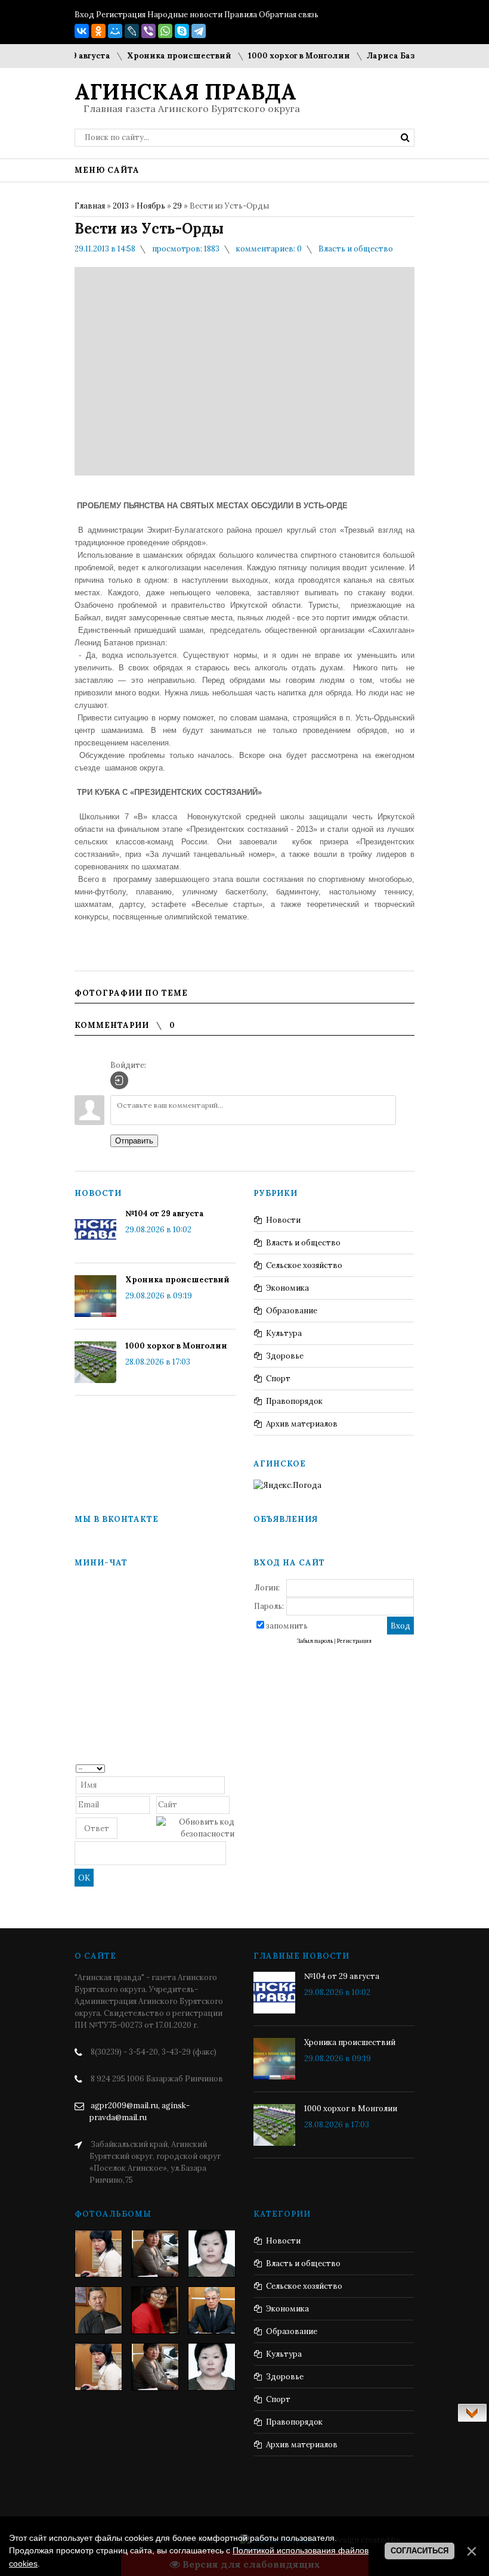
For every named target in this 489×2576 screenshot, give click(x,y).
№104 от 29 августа (165, 1214)
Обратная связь (289, 15)
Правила (241, 15)
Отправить (134, 1141)
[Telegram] (199, 31)
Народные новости (185, 15)
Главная (90, 206)
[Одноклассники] (98, 31)
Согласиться (420, 2551)
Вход (84, 15)
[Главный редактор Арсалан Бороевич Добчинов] (212, 2310)
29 (177, 206)
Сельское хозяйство (304, 1265)
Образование (292, 1311)
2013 (121, 206)
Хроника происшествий (158, 56)
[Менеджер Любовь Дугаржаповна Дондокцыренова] (155, 2254)
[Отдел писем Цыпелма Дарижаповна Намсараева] (212, 2254)
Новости (283, 1220)
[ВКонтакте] (82, 31)
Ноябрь (151, 206)
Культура (284, 1333)
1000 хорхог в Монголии (278, 56)
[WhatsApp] (165, 31)
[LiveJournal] (132, 31)
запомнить (287, 1626)
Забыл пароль (315, 1641)
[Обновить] (230, 1768)
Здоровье (285, 1356)
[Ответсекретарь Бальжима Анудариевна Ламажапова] (155, 2310)
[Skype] (182, 31)
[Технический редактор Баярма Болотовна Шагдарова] (98, 2254)
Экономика (287, 1288)
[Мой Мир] (115, 31)
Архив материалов (302, 1424)
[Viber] (148, 31)
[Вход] (119, 1080)
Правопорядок (294, 1401)
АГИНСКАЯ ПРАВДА (185, 92)
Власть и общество (356, 249)
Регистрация (121, 15)
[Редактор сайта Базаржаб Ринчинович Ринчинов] (98, 2310)
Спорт (278, 1379)
